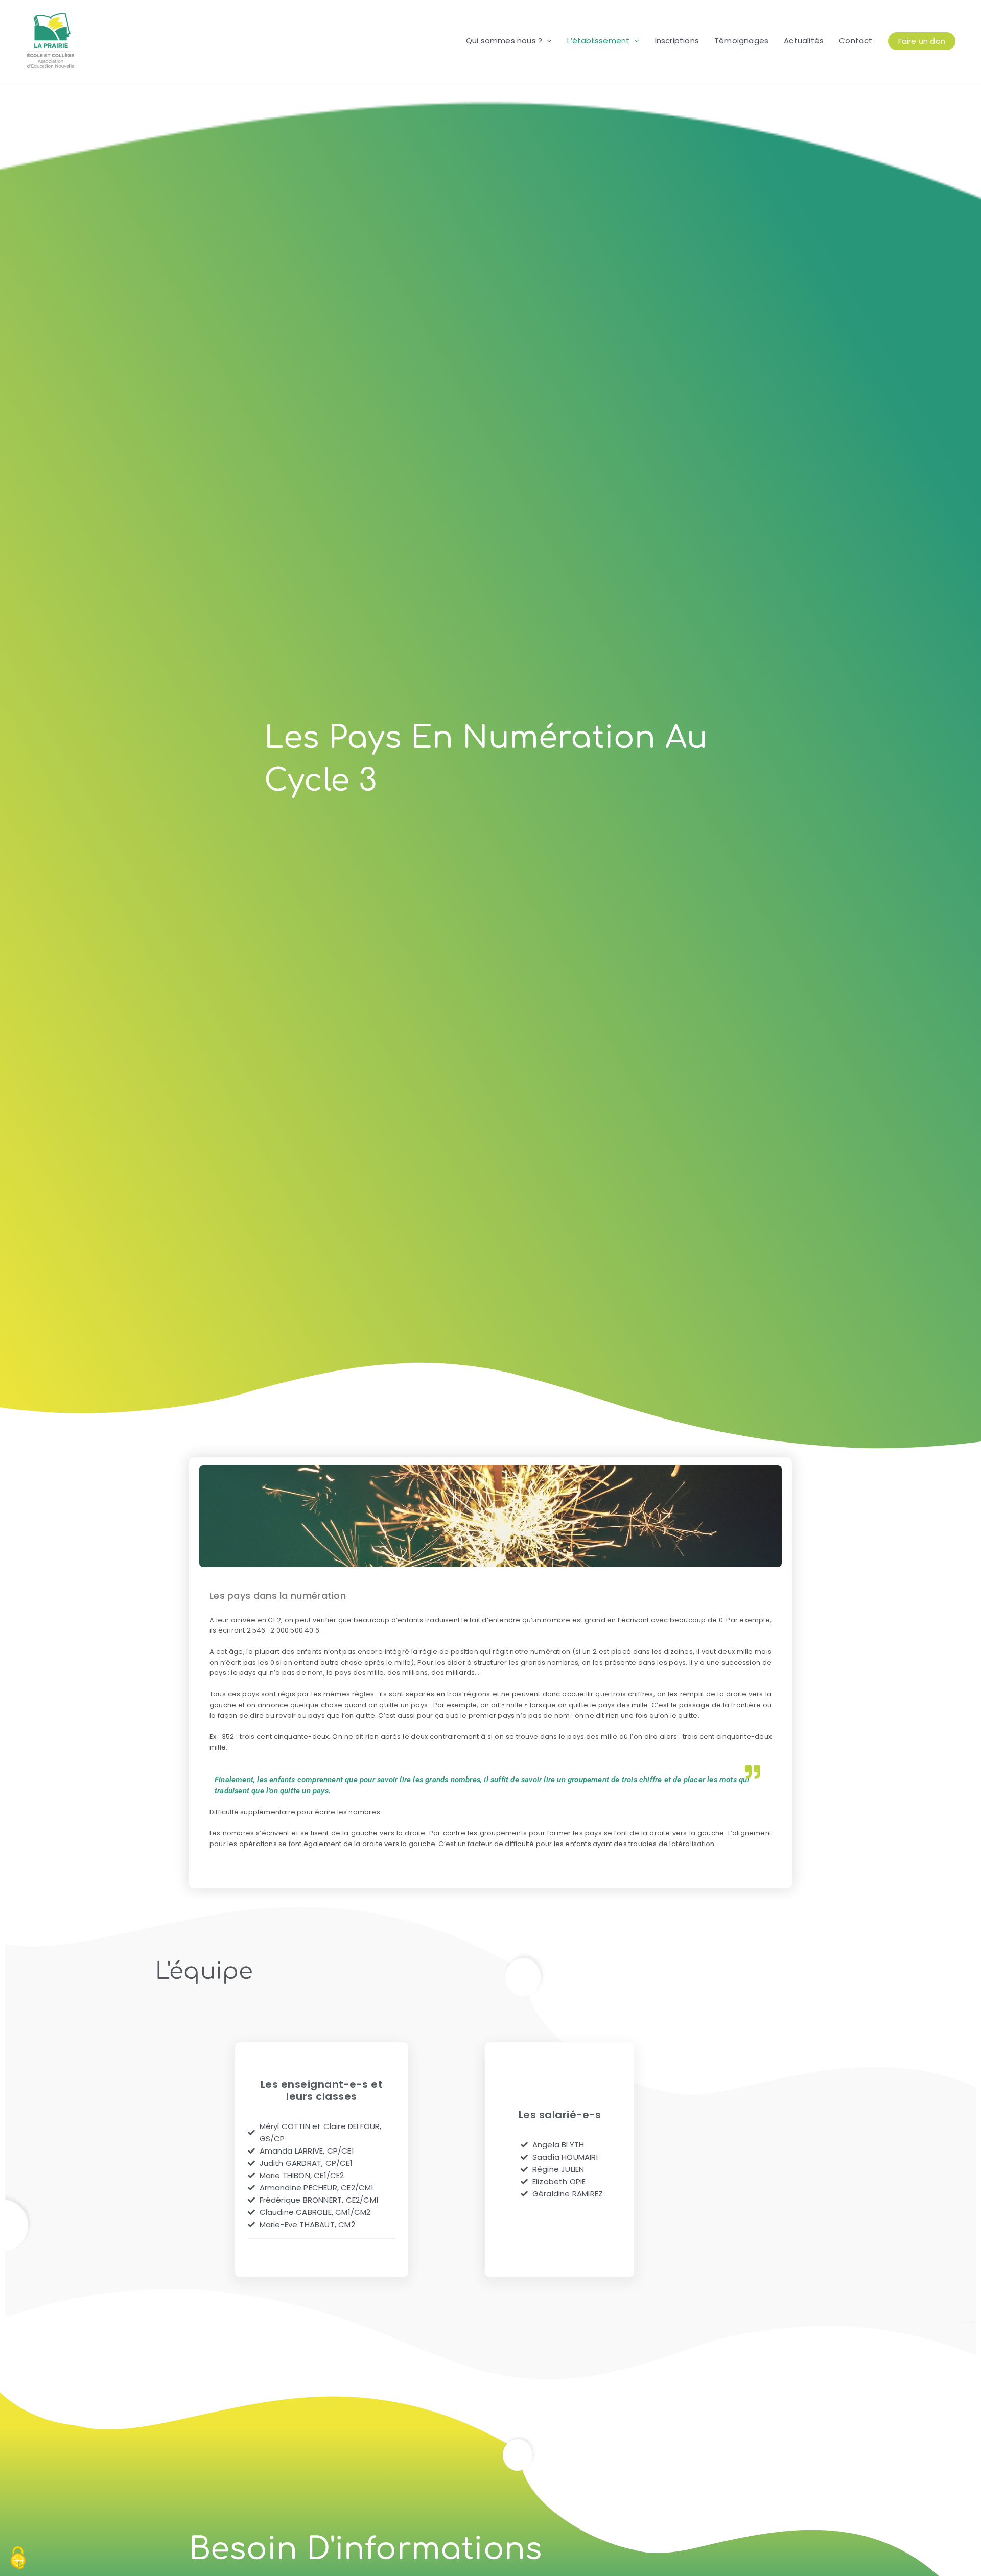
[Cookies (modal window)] (18, 2559)
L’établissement (598, 41)
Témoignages (741, 41)
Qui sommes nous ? (504, 41)
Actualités (804, 41)
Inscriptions (677, 41)
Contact (856, 41)
